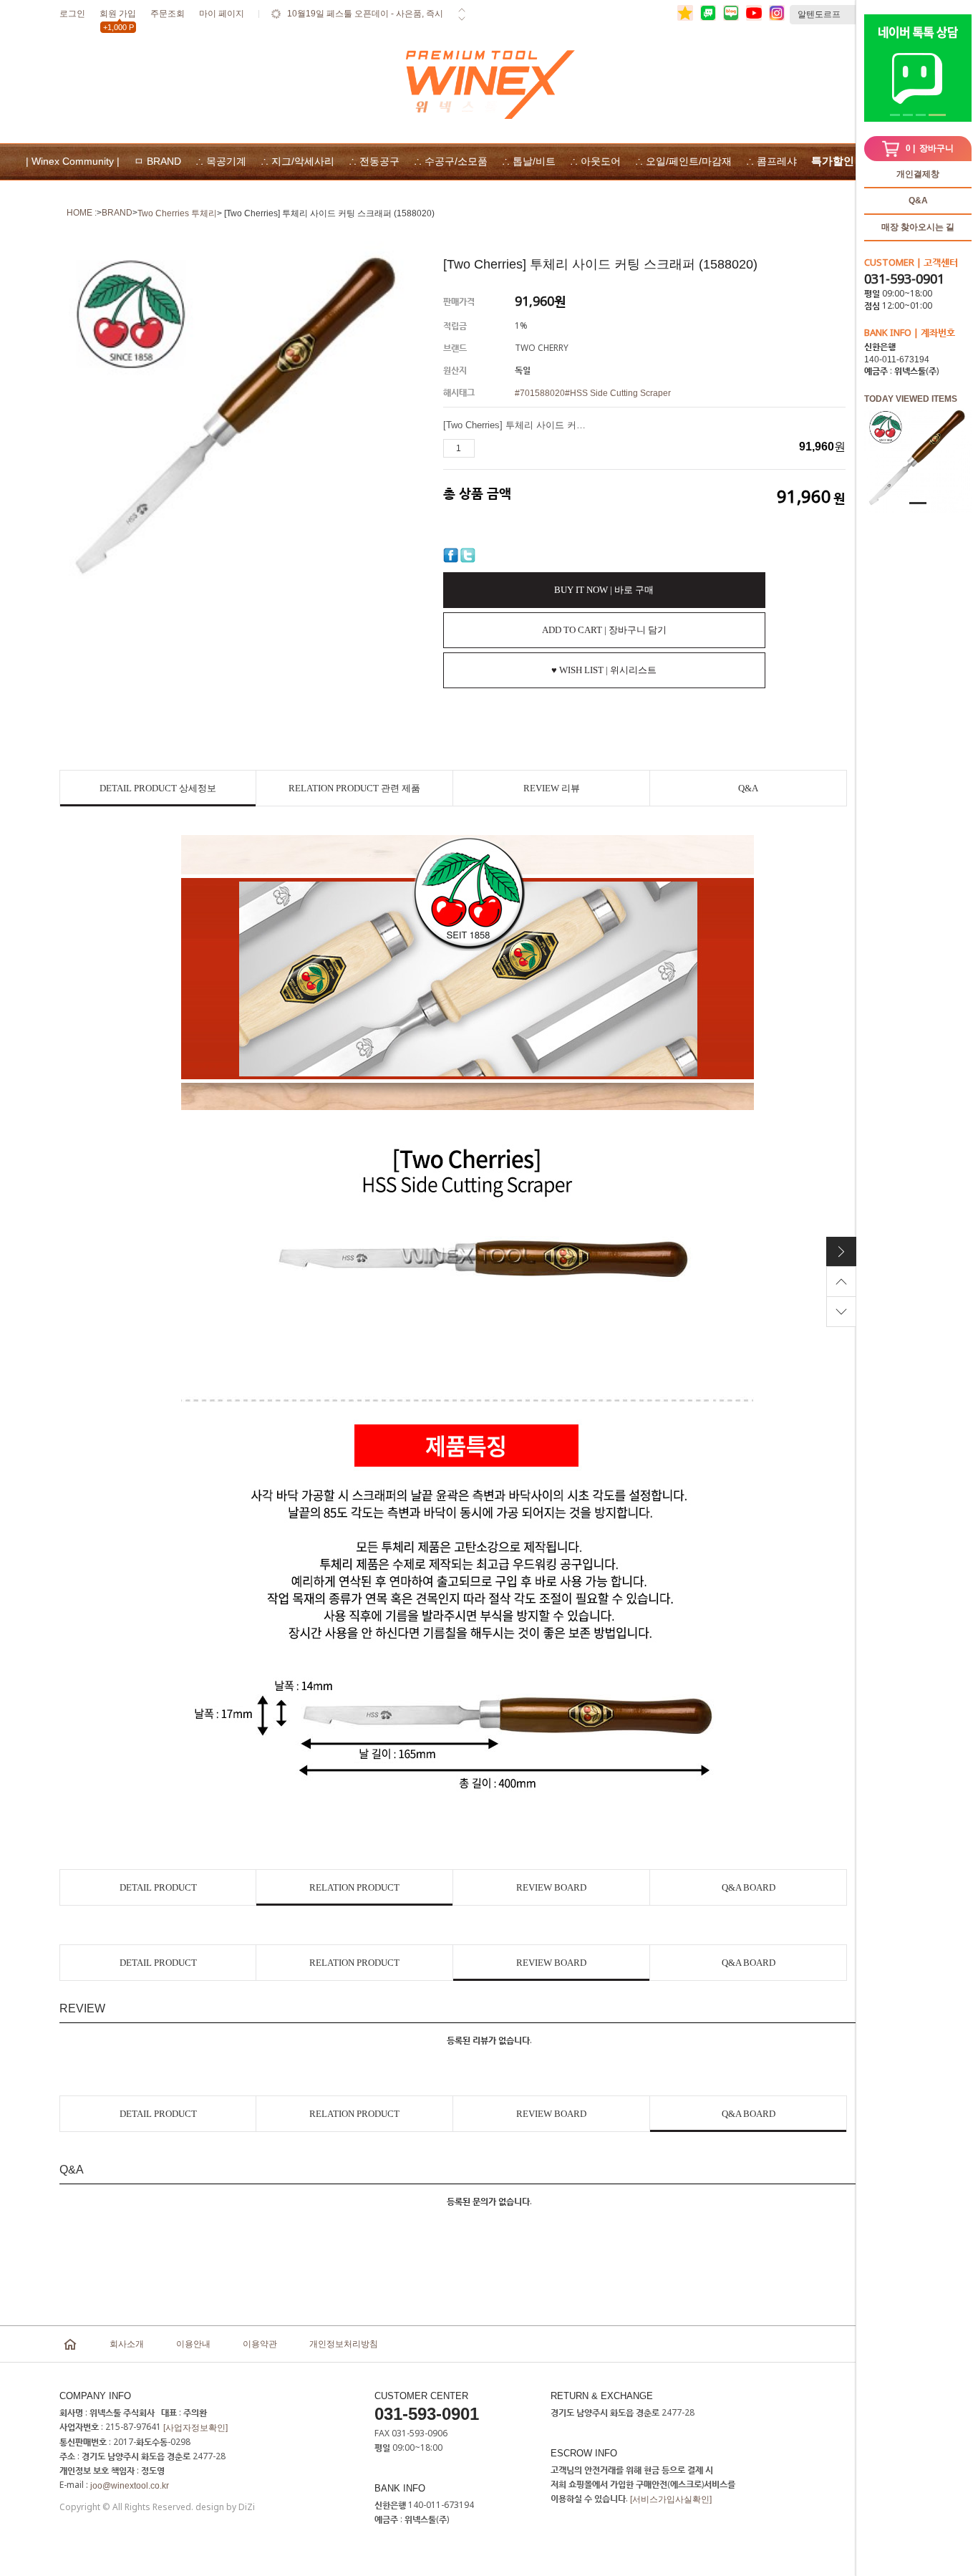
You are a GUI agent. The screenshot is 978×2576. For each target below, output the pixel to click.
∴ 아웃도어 (595, 161)
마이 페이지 (222, 14)
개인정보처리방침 (344, 2344)
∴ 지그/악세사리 (297, 161)
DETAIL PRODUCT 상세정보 (158, 788)
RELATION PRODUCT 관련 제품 (354, 788)
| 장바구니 (930, 148)
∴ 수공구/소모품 (451, 161)
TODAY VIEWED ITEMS (911, 399)
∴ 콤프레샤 (771, 161)
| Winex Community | (73, 161)
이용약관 (260, 2344)
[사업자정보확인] (195, 2428)
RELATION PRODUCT (354, 1887)
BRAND (117, 213)
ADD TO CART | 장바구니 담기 (604, 630)
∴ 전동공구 (374, 161)
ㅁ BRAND (158, 161)
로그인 (72, 14)
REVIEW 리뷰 (552, 788)
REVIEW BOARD (551, 1887)
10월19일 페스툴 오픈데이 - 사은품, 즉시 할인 (365, 23)
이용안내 (193, 2344)
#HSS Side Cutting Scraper (618, 393)
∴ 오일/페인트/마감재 (683, 161)
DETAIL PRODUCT (158, 1887)
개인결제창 (918, 174)
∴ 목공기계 (221, 161)
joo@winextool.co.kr (130, 2486)
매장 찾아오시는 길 (918, 227)
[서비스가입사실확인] (671, 2499)
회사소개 (127, 2344)
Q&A (918, 201)
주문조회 (168, 14)
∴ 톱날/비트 (529, 161)
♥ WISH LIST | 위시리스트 (604, 670)
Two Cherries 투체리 (177, 213)
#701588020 (540, 393)
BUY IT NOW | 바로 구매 (604, 590)
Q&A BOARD (749, 1887)
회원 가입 (118, 16)
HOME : (82, 213)
